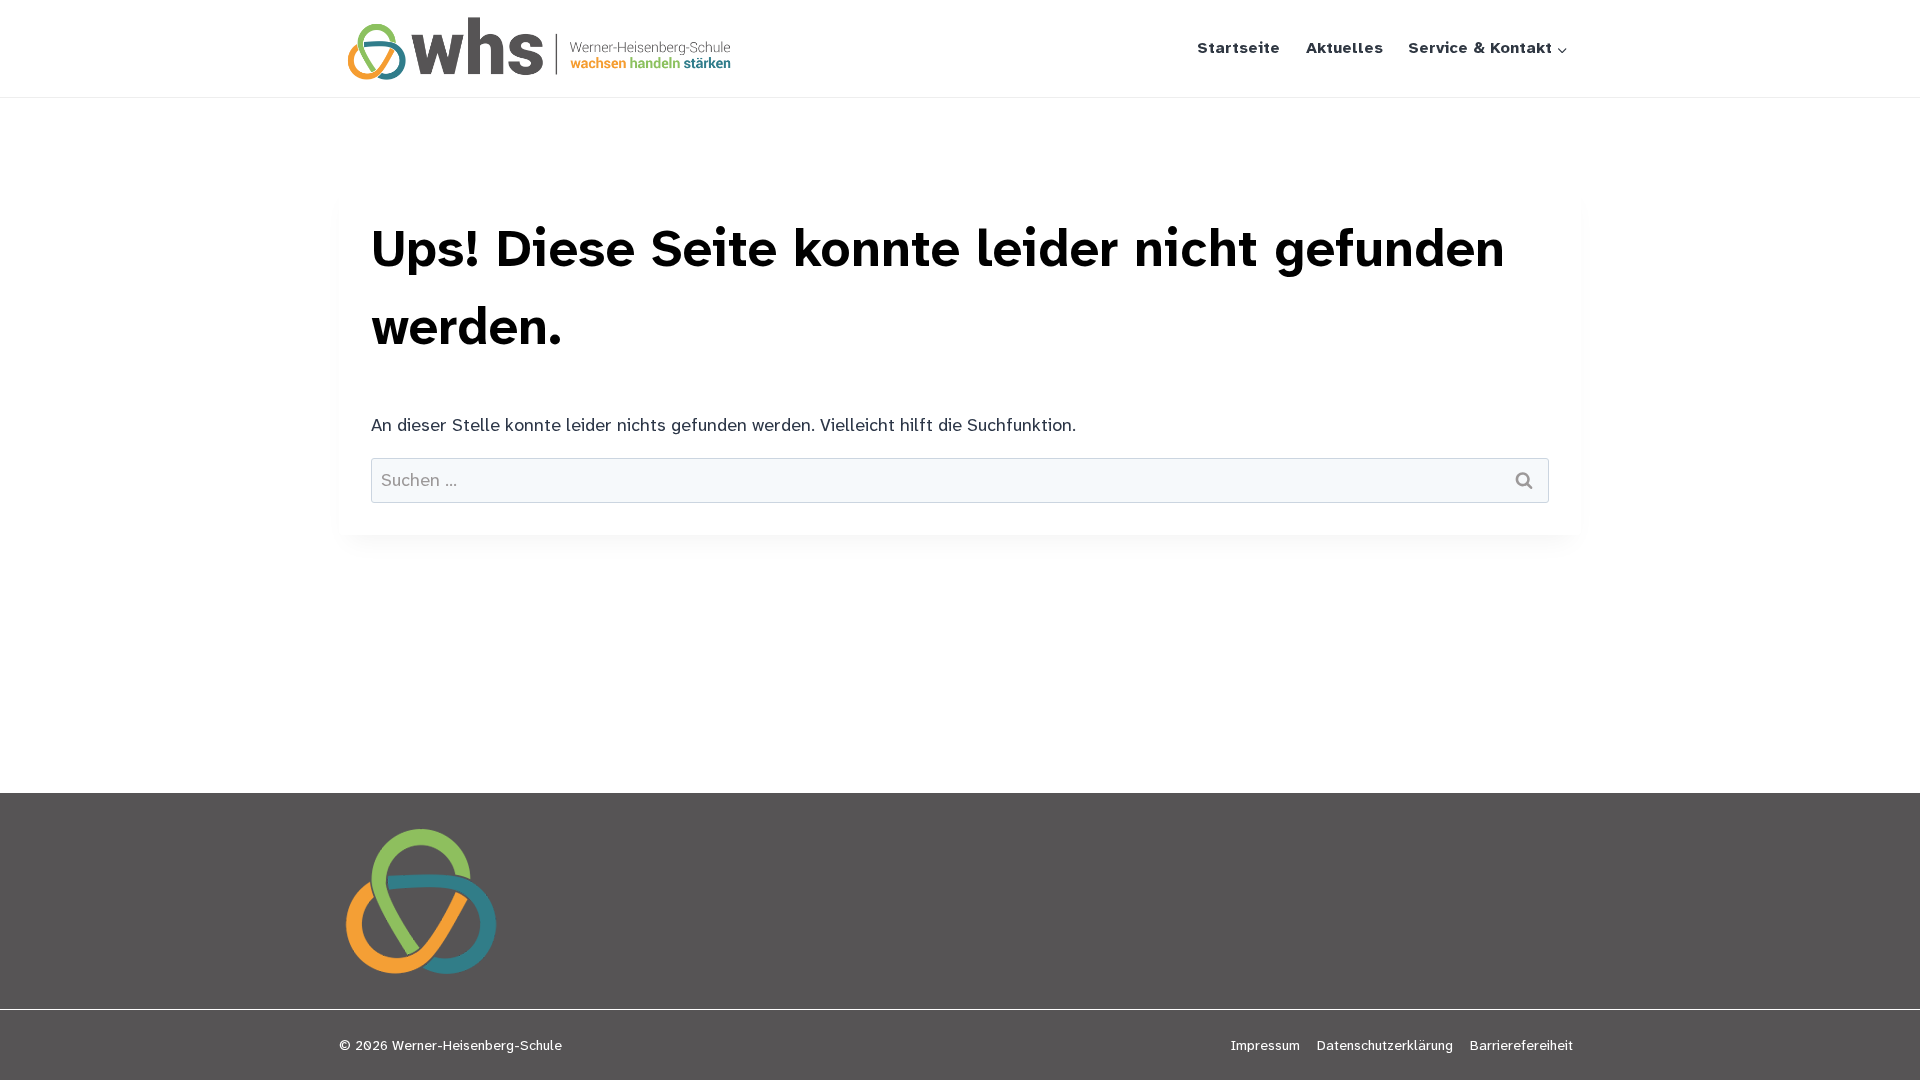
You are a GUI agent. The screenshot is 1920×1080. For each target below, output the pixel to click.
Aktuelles (1344, 48)
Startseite (1238, 48)
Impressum (1265, 1045)
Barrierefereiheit (1521, 1045)
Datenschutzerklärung (1385, 1045)
